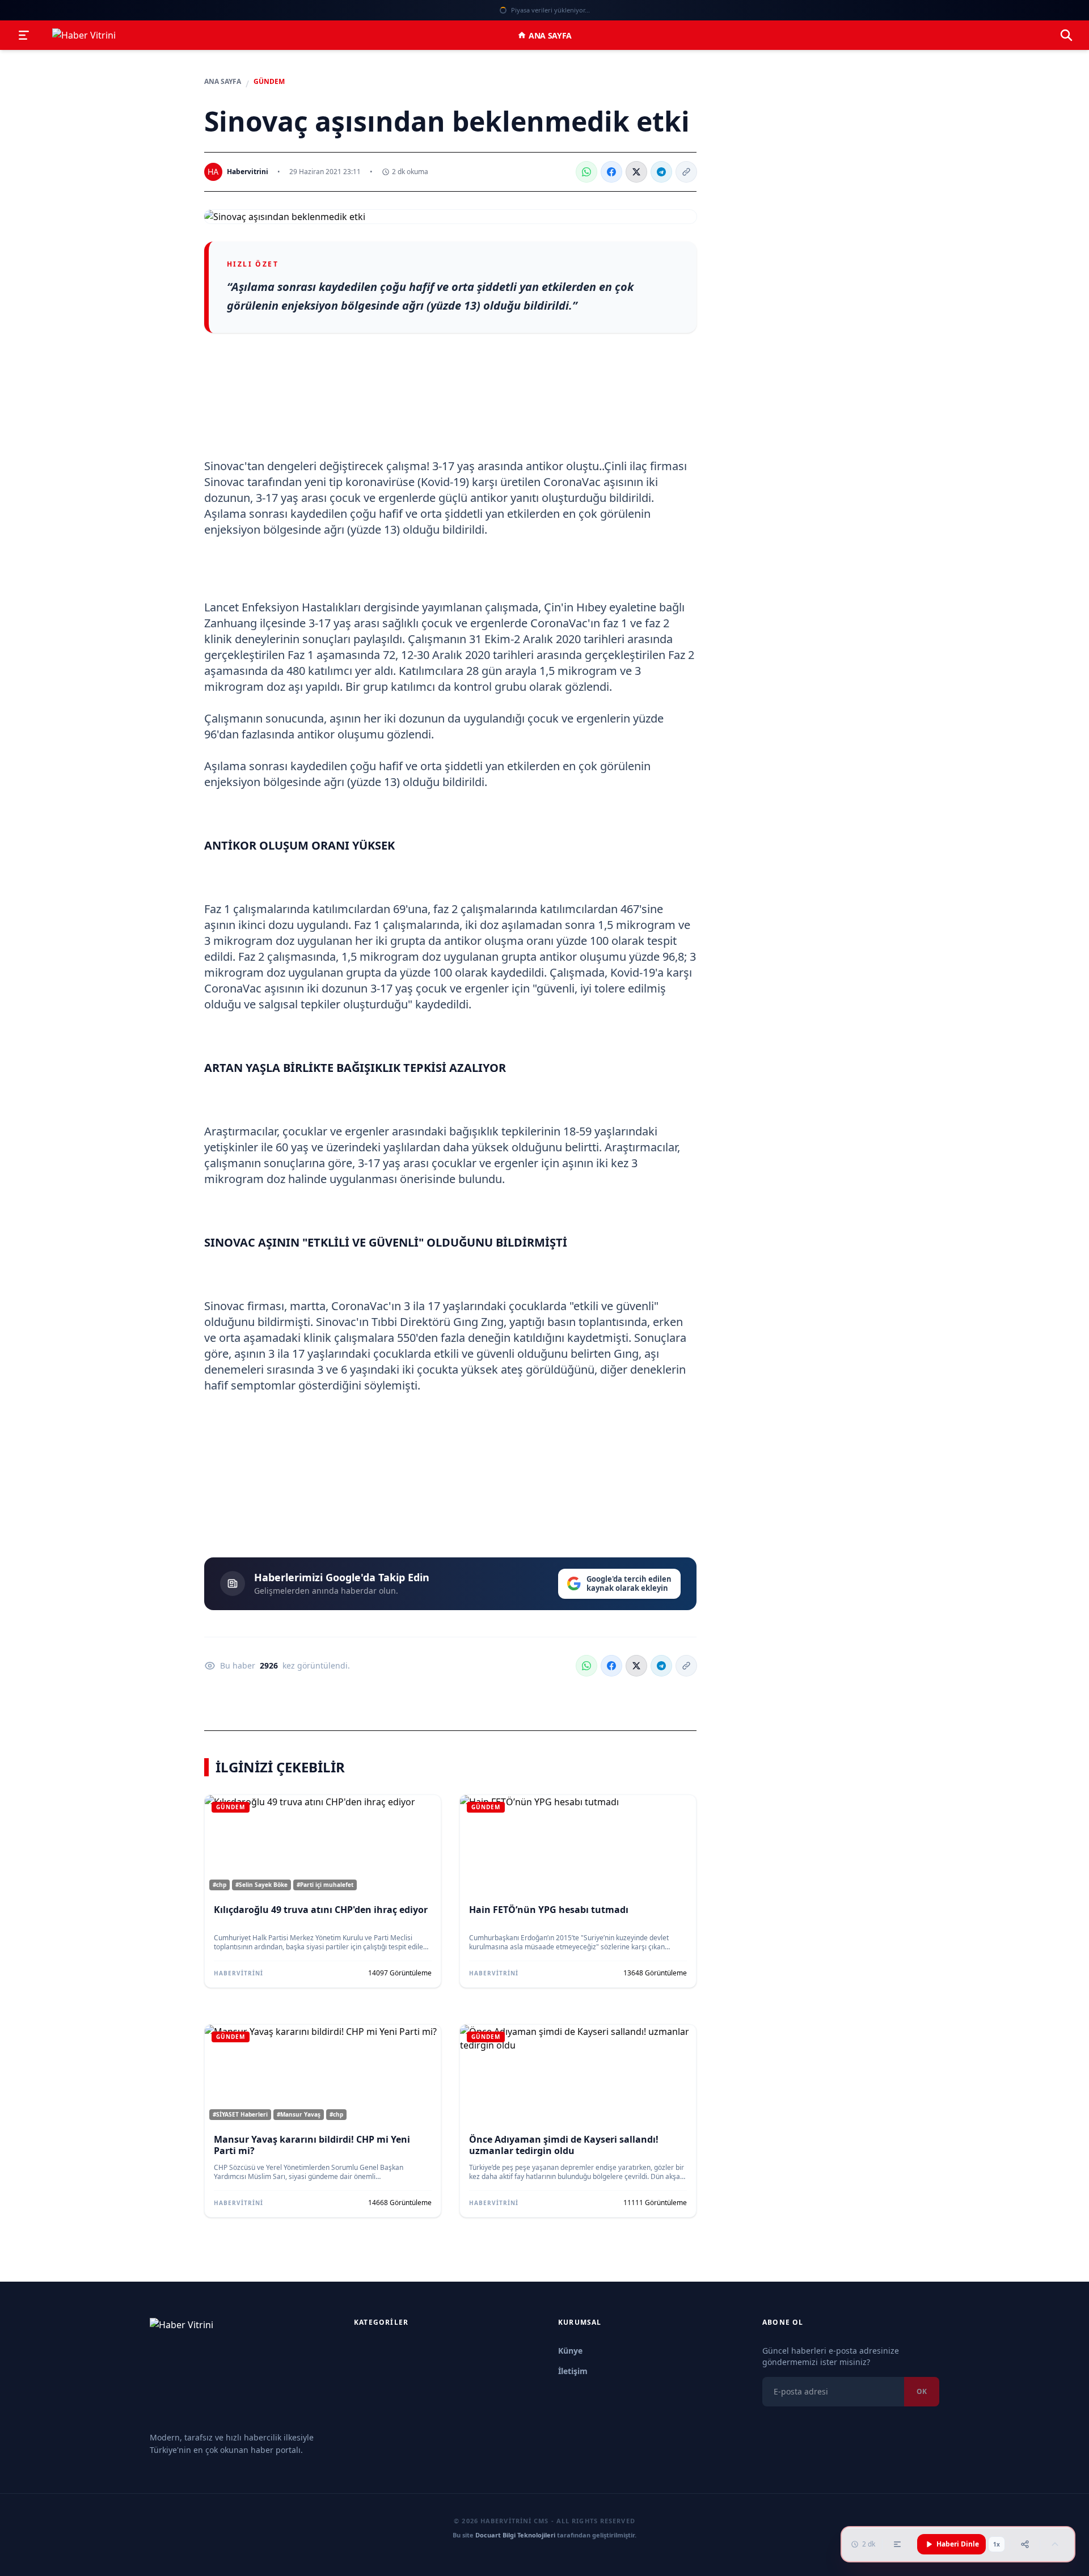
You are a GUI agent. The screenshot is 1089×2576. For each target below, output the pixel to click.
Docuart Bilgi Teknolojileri (515, 2535)
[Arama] (1066, 35)
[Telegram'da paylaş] (661, 172)
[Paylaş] (1025, 2544)
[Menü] (24, 35)
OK (922, 2391)
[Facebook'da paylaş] (611, 172)
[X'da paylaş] (636, 172)
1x (997, 2544)
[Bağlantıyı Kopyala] (686, 172)
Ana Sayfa (550, 35)
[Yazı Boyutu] (897, 2544)
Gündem (269, 82)
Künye (570, 2351)
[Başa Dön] (1055, 2544)
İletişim (573, 2371)
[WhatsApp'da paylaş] (586, 172)
